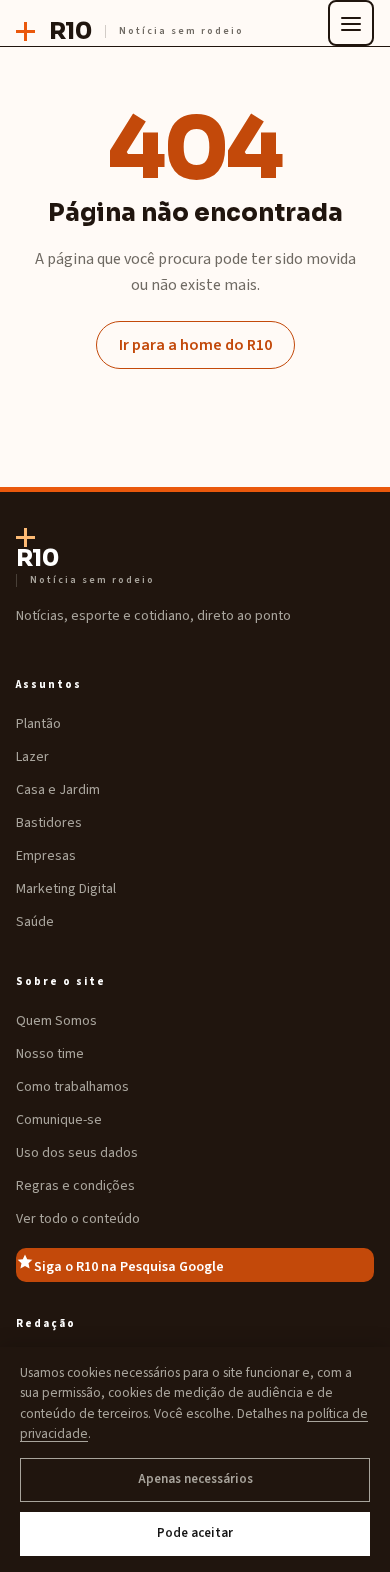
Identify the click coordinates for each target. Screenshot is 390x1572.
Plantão (38, 724)
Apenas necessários (195, 1479)
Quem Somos (56, 1021)
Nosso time (50, 1054)
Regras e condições (75, 1186)
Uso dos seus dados (77, 1153)
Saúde (35, 922)
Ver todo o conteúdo (78, 1219)
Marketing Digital (66, 889)
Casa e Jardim (58, 790)
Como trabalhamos (72, 1087)
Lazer (32, 757)
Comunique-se (59, 1120)
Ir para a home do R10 (195, 345)
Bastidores (49, 823)
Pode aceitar (195, 1533)
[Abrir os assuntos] (351, 23)
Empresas (46, 856)
